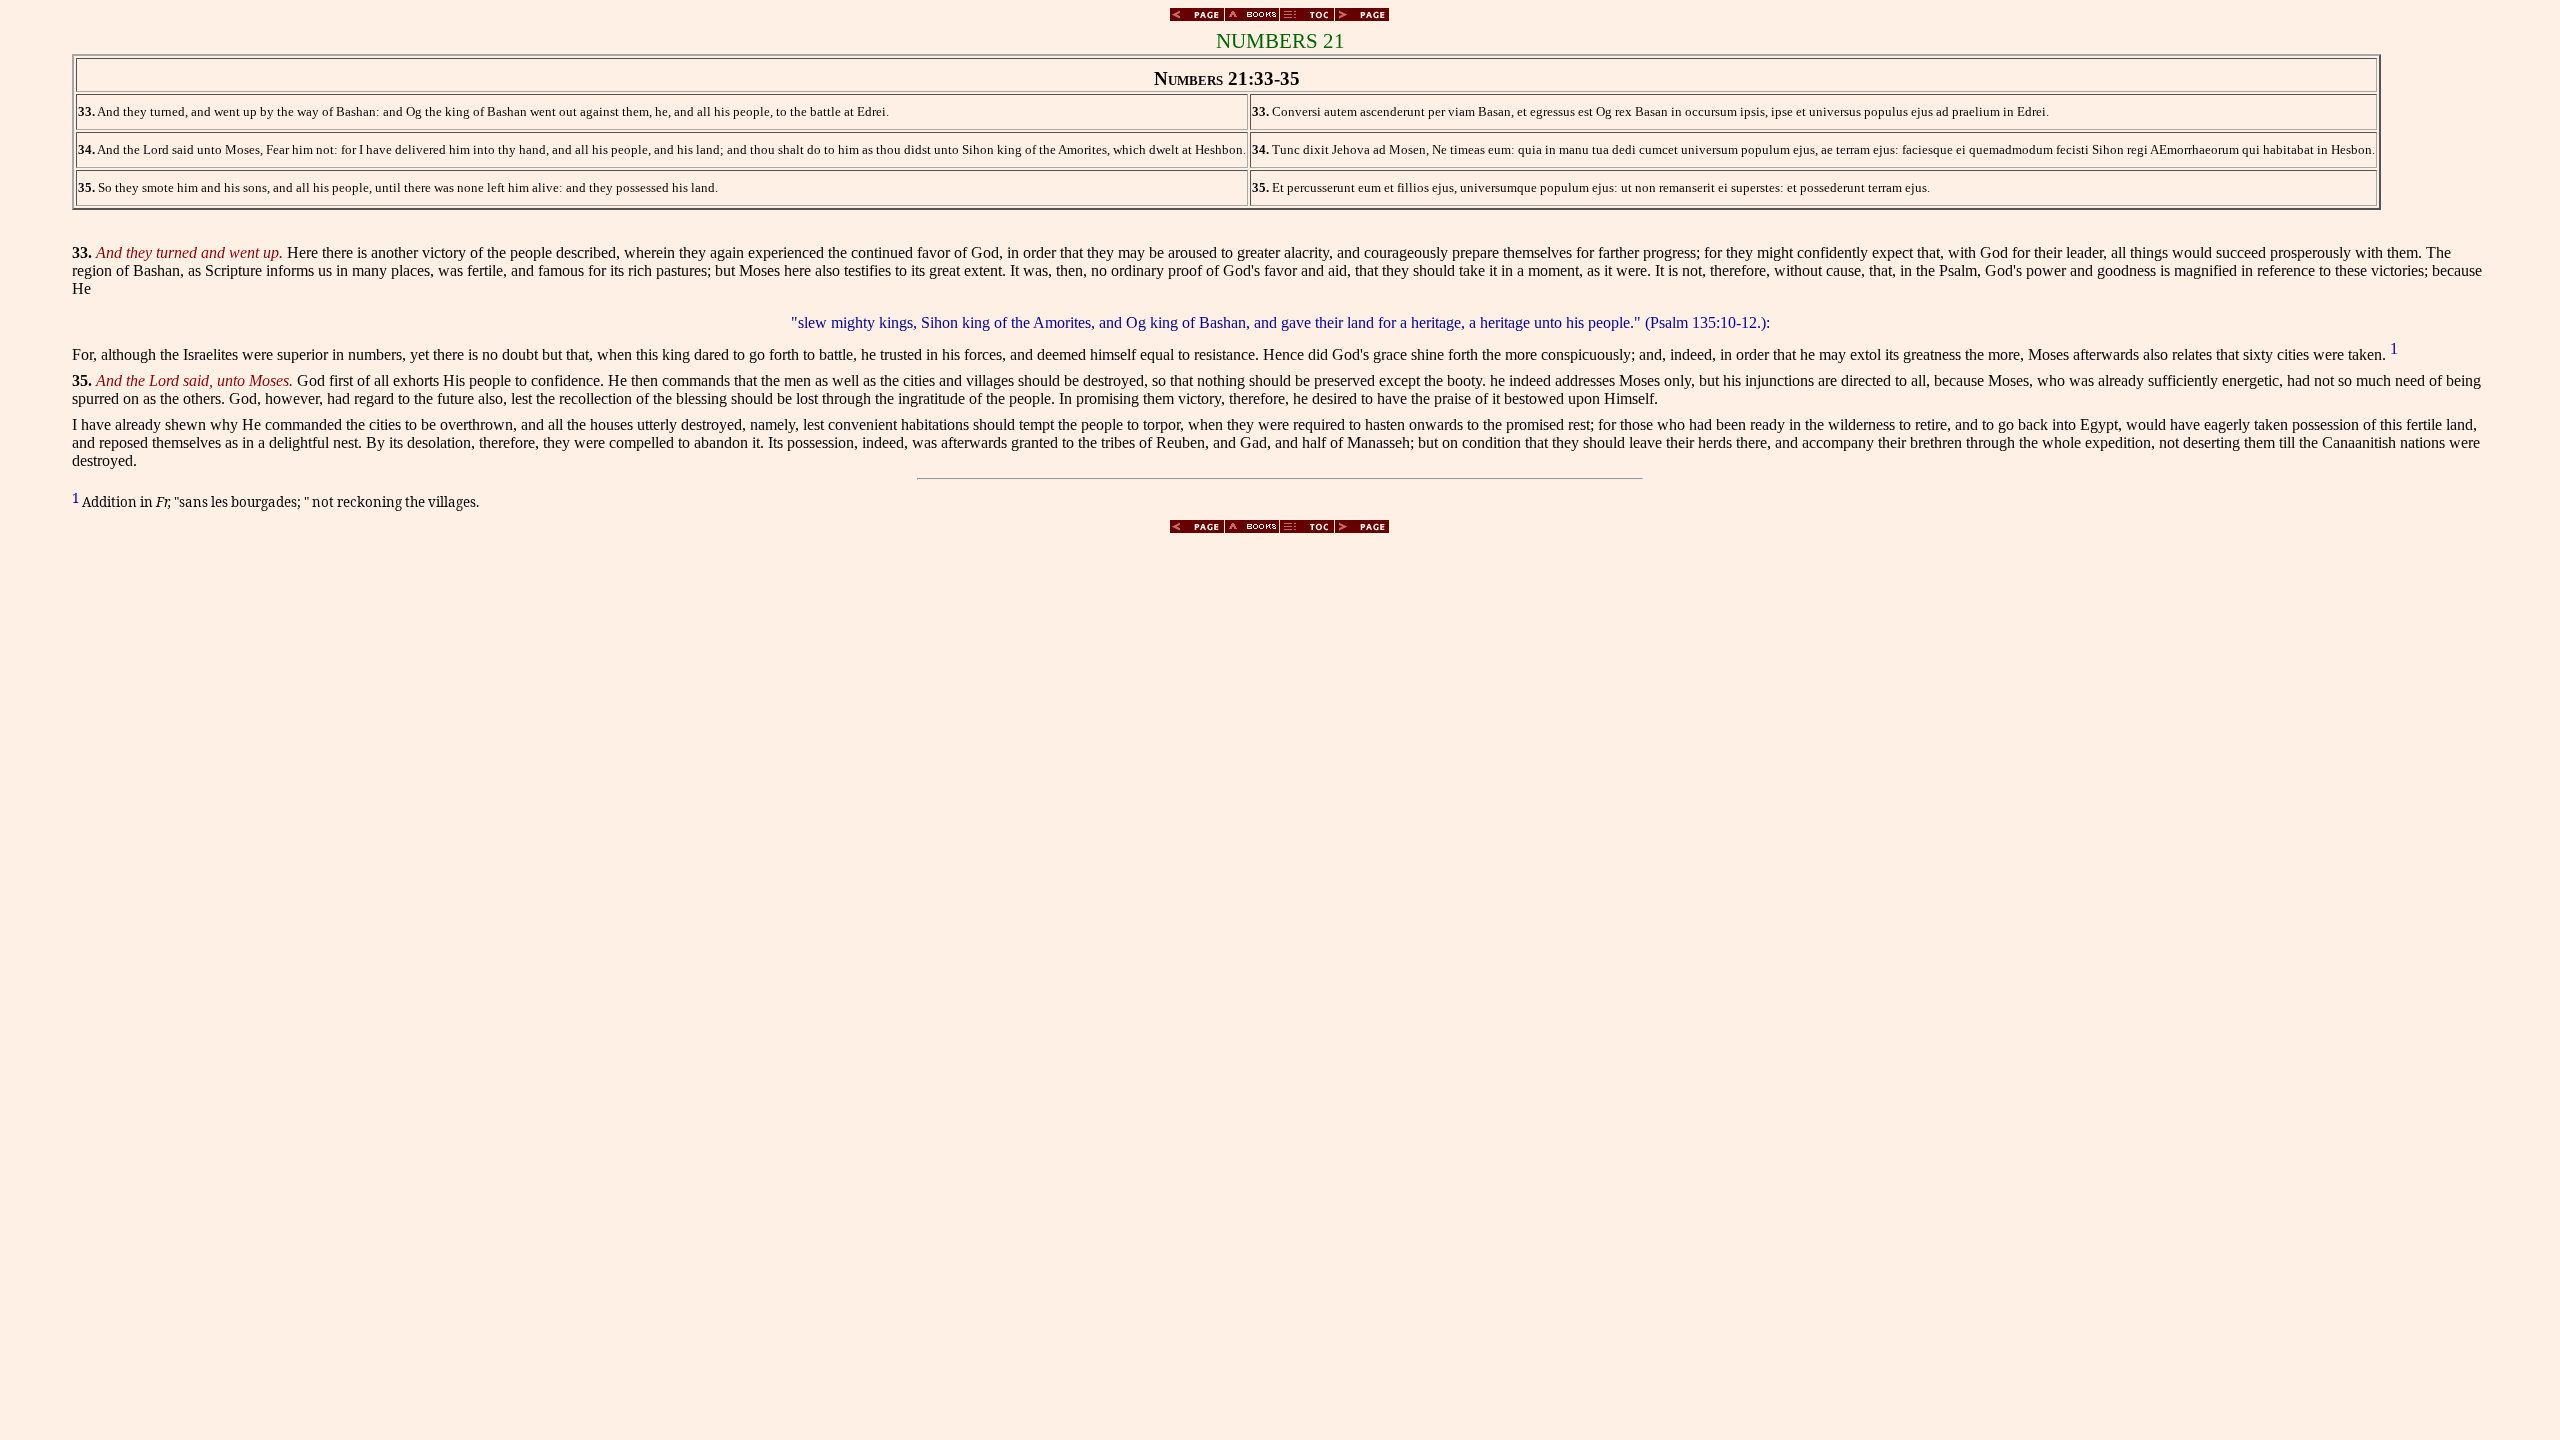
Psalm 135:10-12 (1703, 322)
